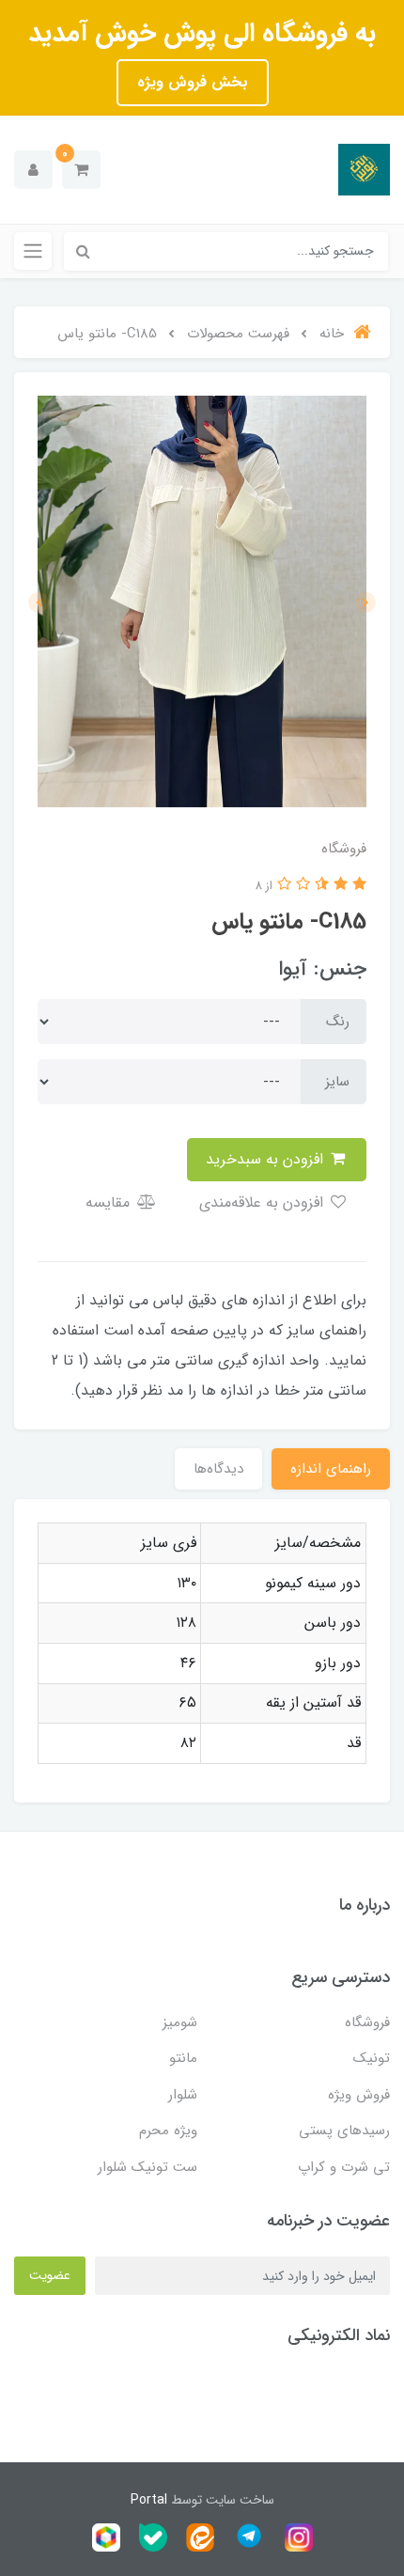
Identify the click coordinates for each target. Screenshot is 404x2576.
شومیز (180, 2022)
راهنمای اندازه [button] (331, 1469)
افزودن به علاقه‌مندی (264, 1202)
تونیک (372, 2058)
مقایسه (110, 1202)
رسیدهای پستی (344, 2131)
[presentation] (365, 602)
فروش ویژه (359, 2095)
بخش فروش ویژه (193, 82)
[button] (81, 170)
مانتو (183, 2058)
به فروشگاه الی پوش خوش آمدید (202, 34)
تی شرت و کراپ (344, 2167)
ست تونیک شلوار (148, 2167)
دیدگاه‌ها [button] (218, 1469)
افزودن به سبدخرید (267, 1159)
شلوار (183, 2095)
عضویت (50, 2275)
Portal (149, 2500)
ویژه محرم (168, 2131)
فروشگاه (367, 2022)
